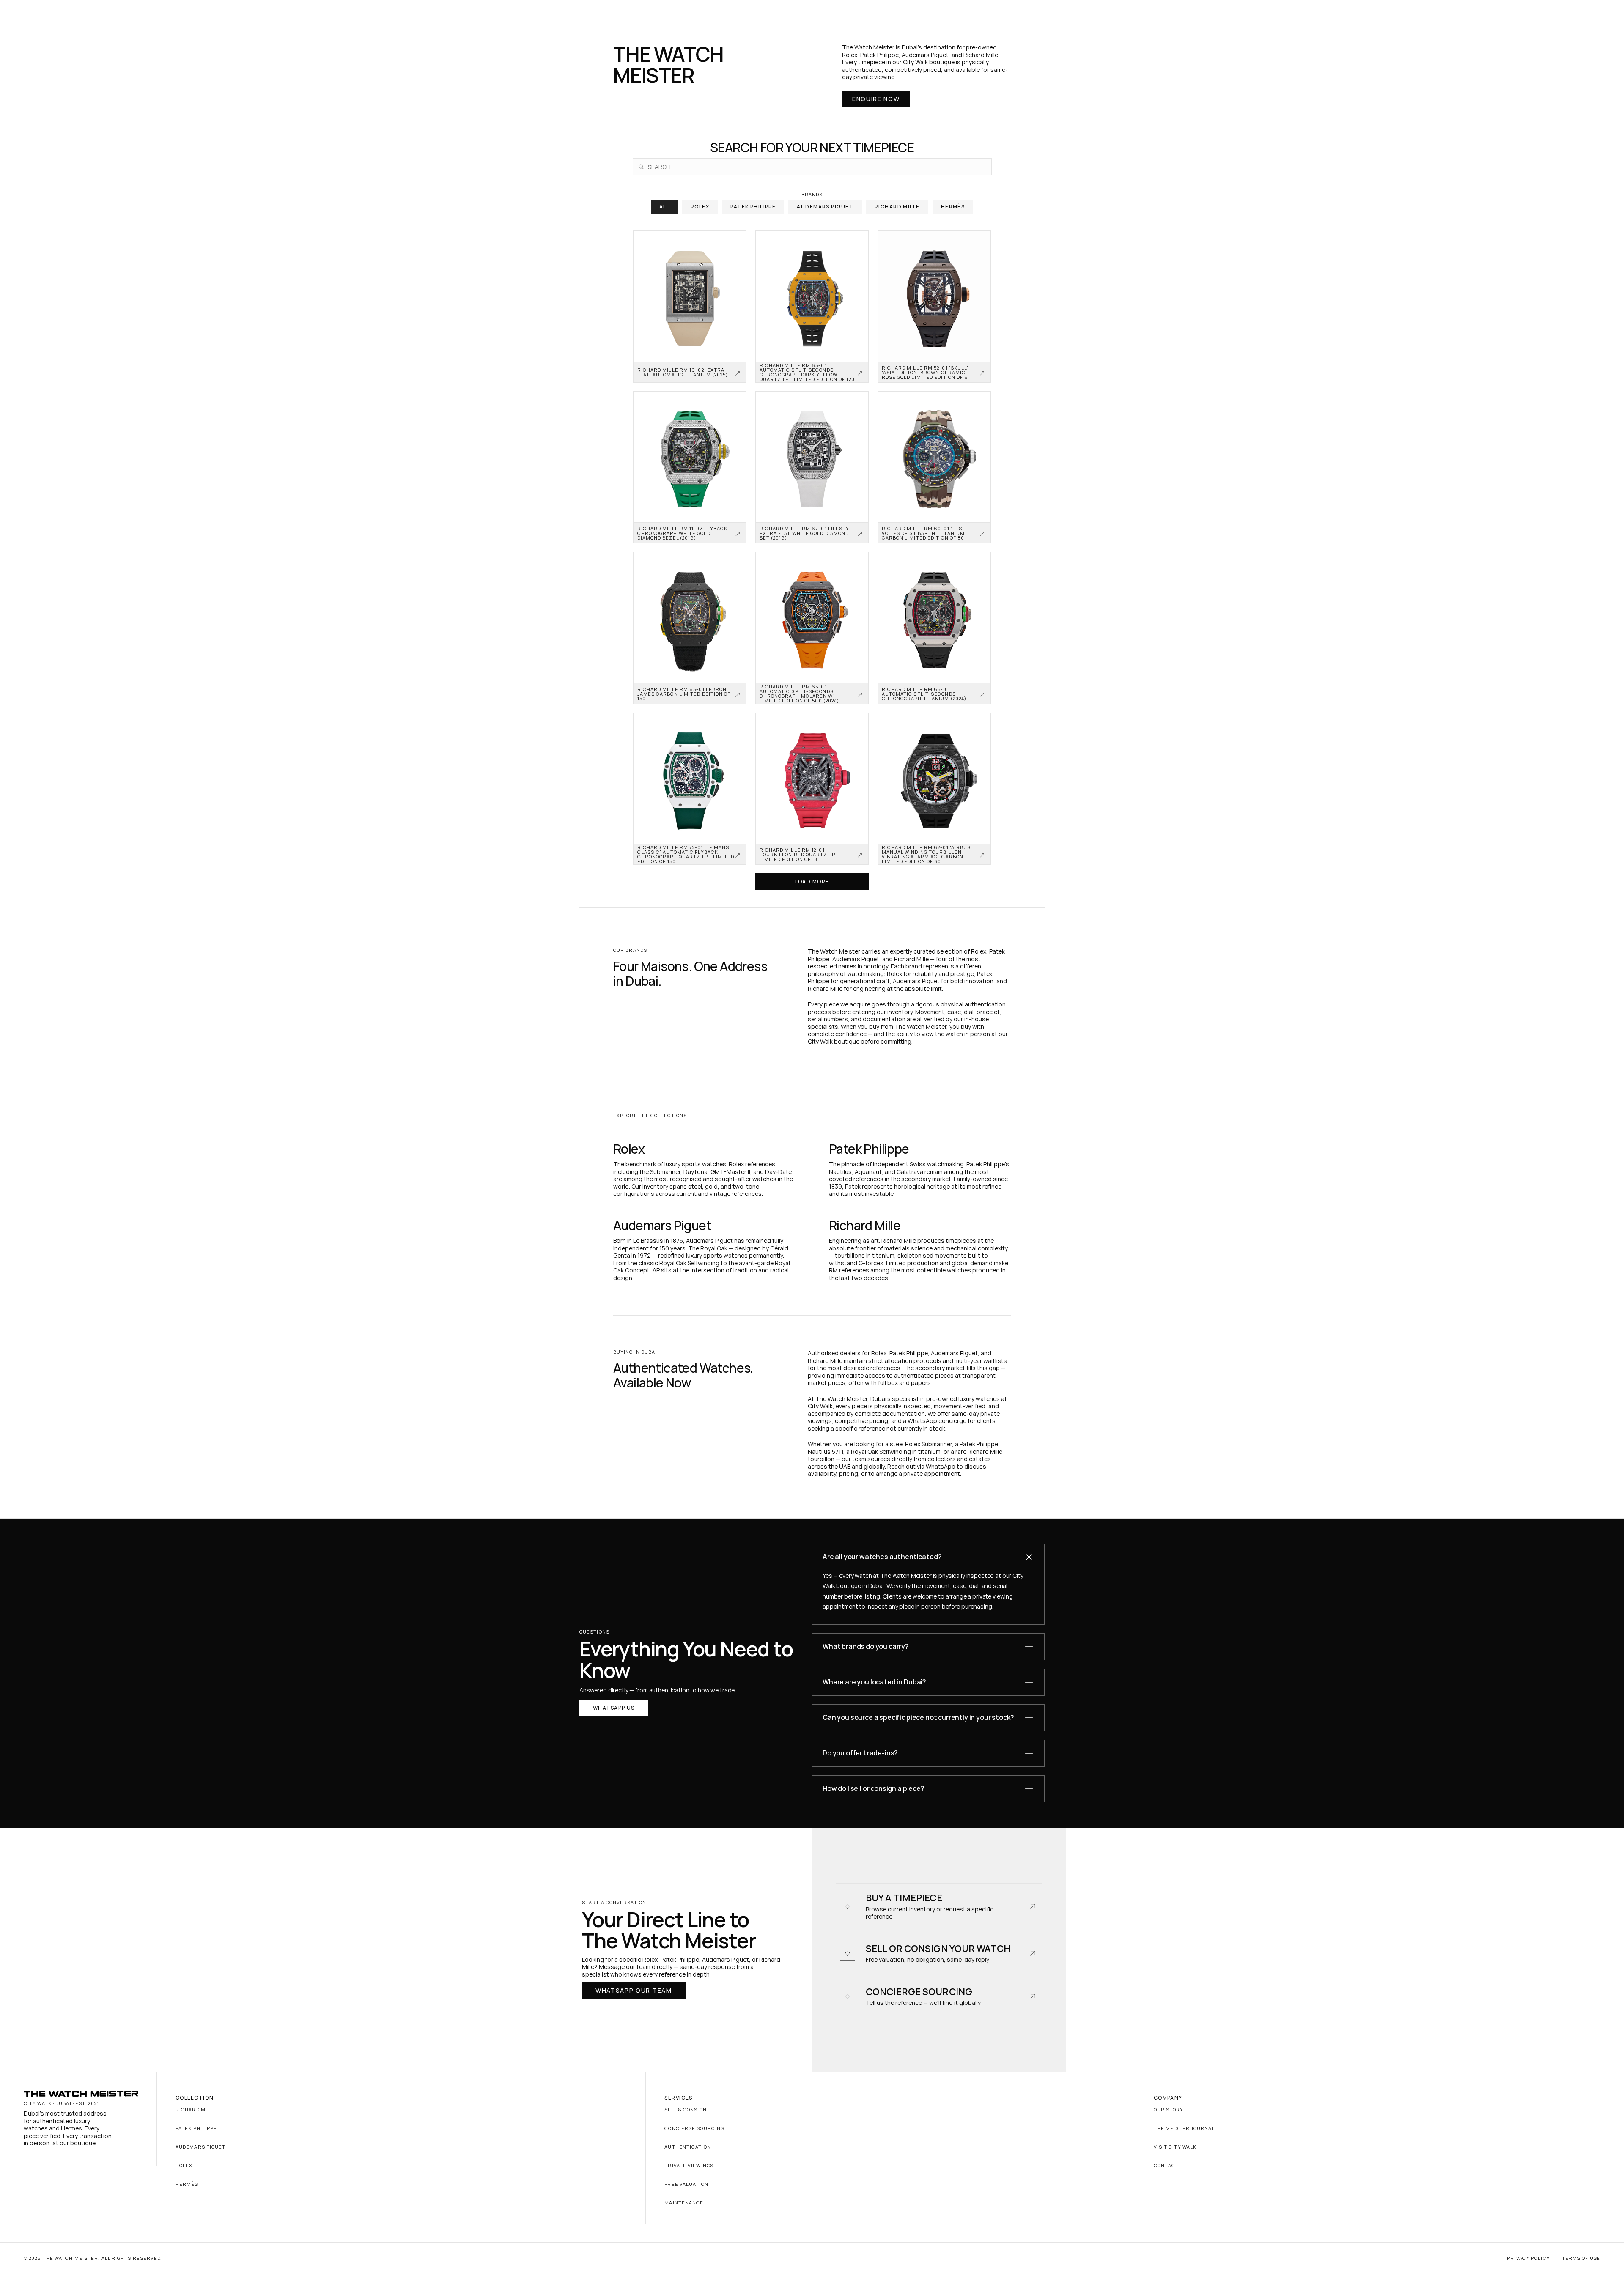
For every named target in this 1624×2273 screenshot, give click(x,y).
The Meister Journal (1184, 2128)
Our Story (1169, 2110)
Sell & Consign (685, 2110)
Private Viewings (689, 2165)
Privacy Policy (1528, 2258)
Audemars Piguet (201, 2147)
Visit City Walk (1175, 2147)
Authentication (687, 2147)
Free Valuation (686, 2184)
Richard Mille (196, 2110)
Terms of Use (1581, 2258)
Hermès (187, 2184)
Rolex (184, 2165)
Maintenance (684, 2203)
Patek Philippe (196, 2128)
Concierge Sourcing (694, 2128)
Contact (1166, 2165)
